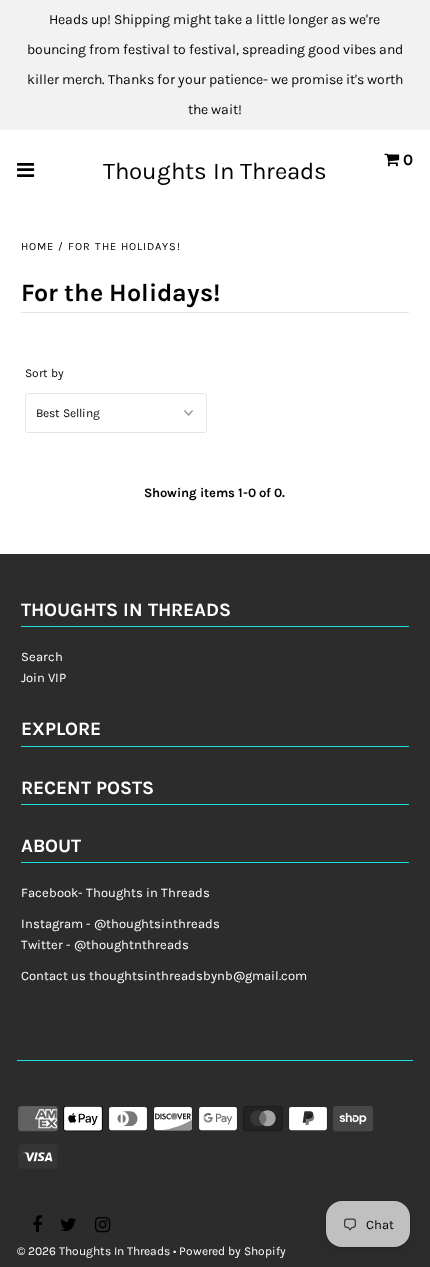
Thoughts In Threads (215, 171)
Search (42, 656)
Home (37, 246)
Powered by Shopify (232, 1251)
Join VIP (43, 677)
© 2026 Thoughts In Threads (93, 1251)
